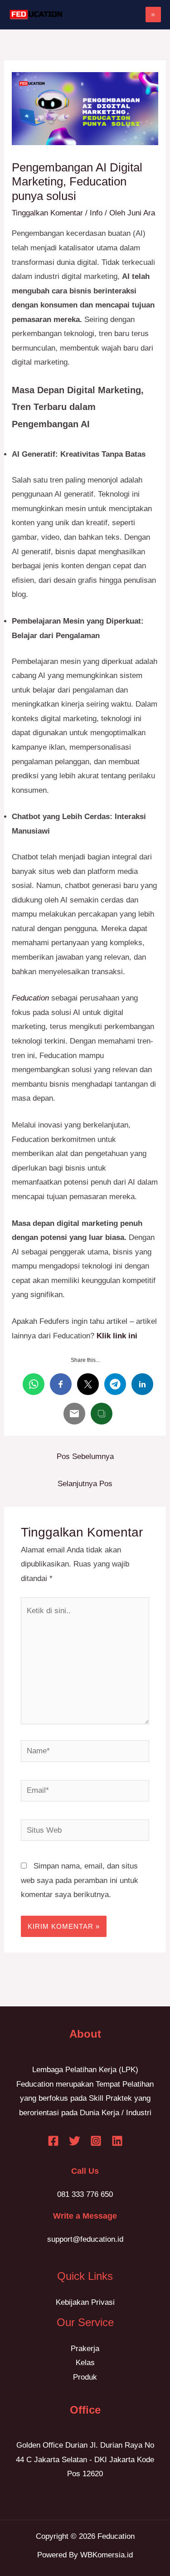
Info (96, 213)
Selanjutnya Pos (85, 1484)
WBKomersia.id (107, 2555)
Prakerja (85, 2349)
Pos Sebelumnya (85, 1456)
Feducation (30, 998)
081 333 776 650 (85, 2194)
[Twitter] (75, 2141)
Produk (85, 2377)
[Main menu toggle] (153, 15)
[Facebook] (53, 2141)
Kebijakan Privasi (85, 2302)
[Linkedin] (117, 2141)
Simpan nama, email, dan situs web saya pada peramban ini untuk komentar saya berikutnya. (80, 1880)
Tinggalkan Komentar (47, 213)
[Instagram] (96, 2141)
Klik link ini (117, 1336)
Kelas (85, 2363)
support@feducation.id (85, 2239)
